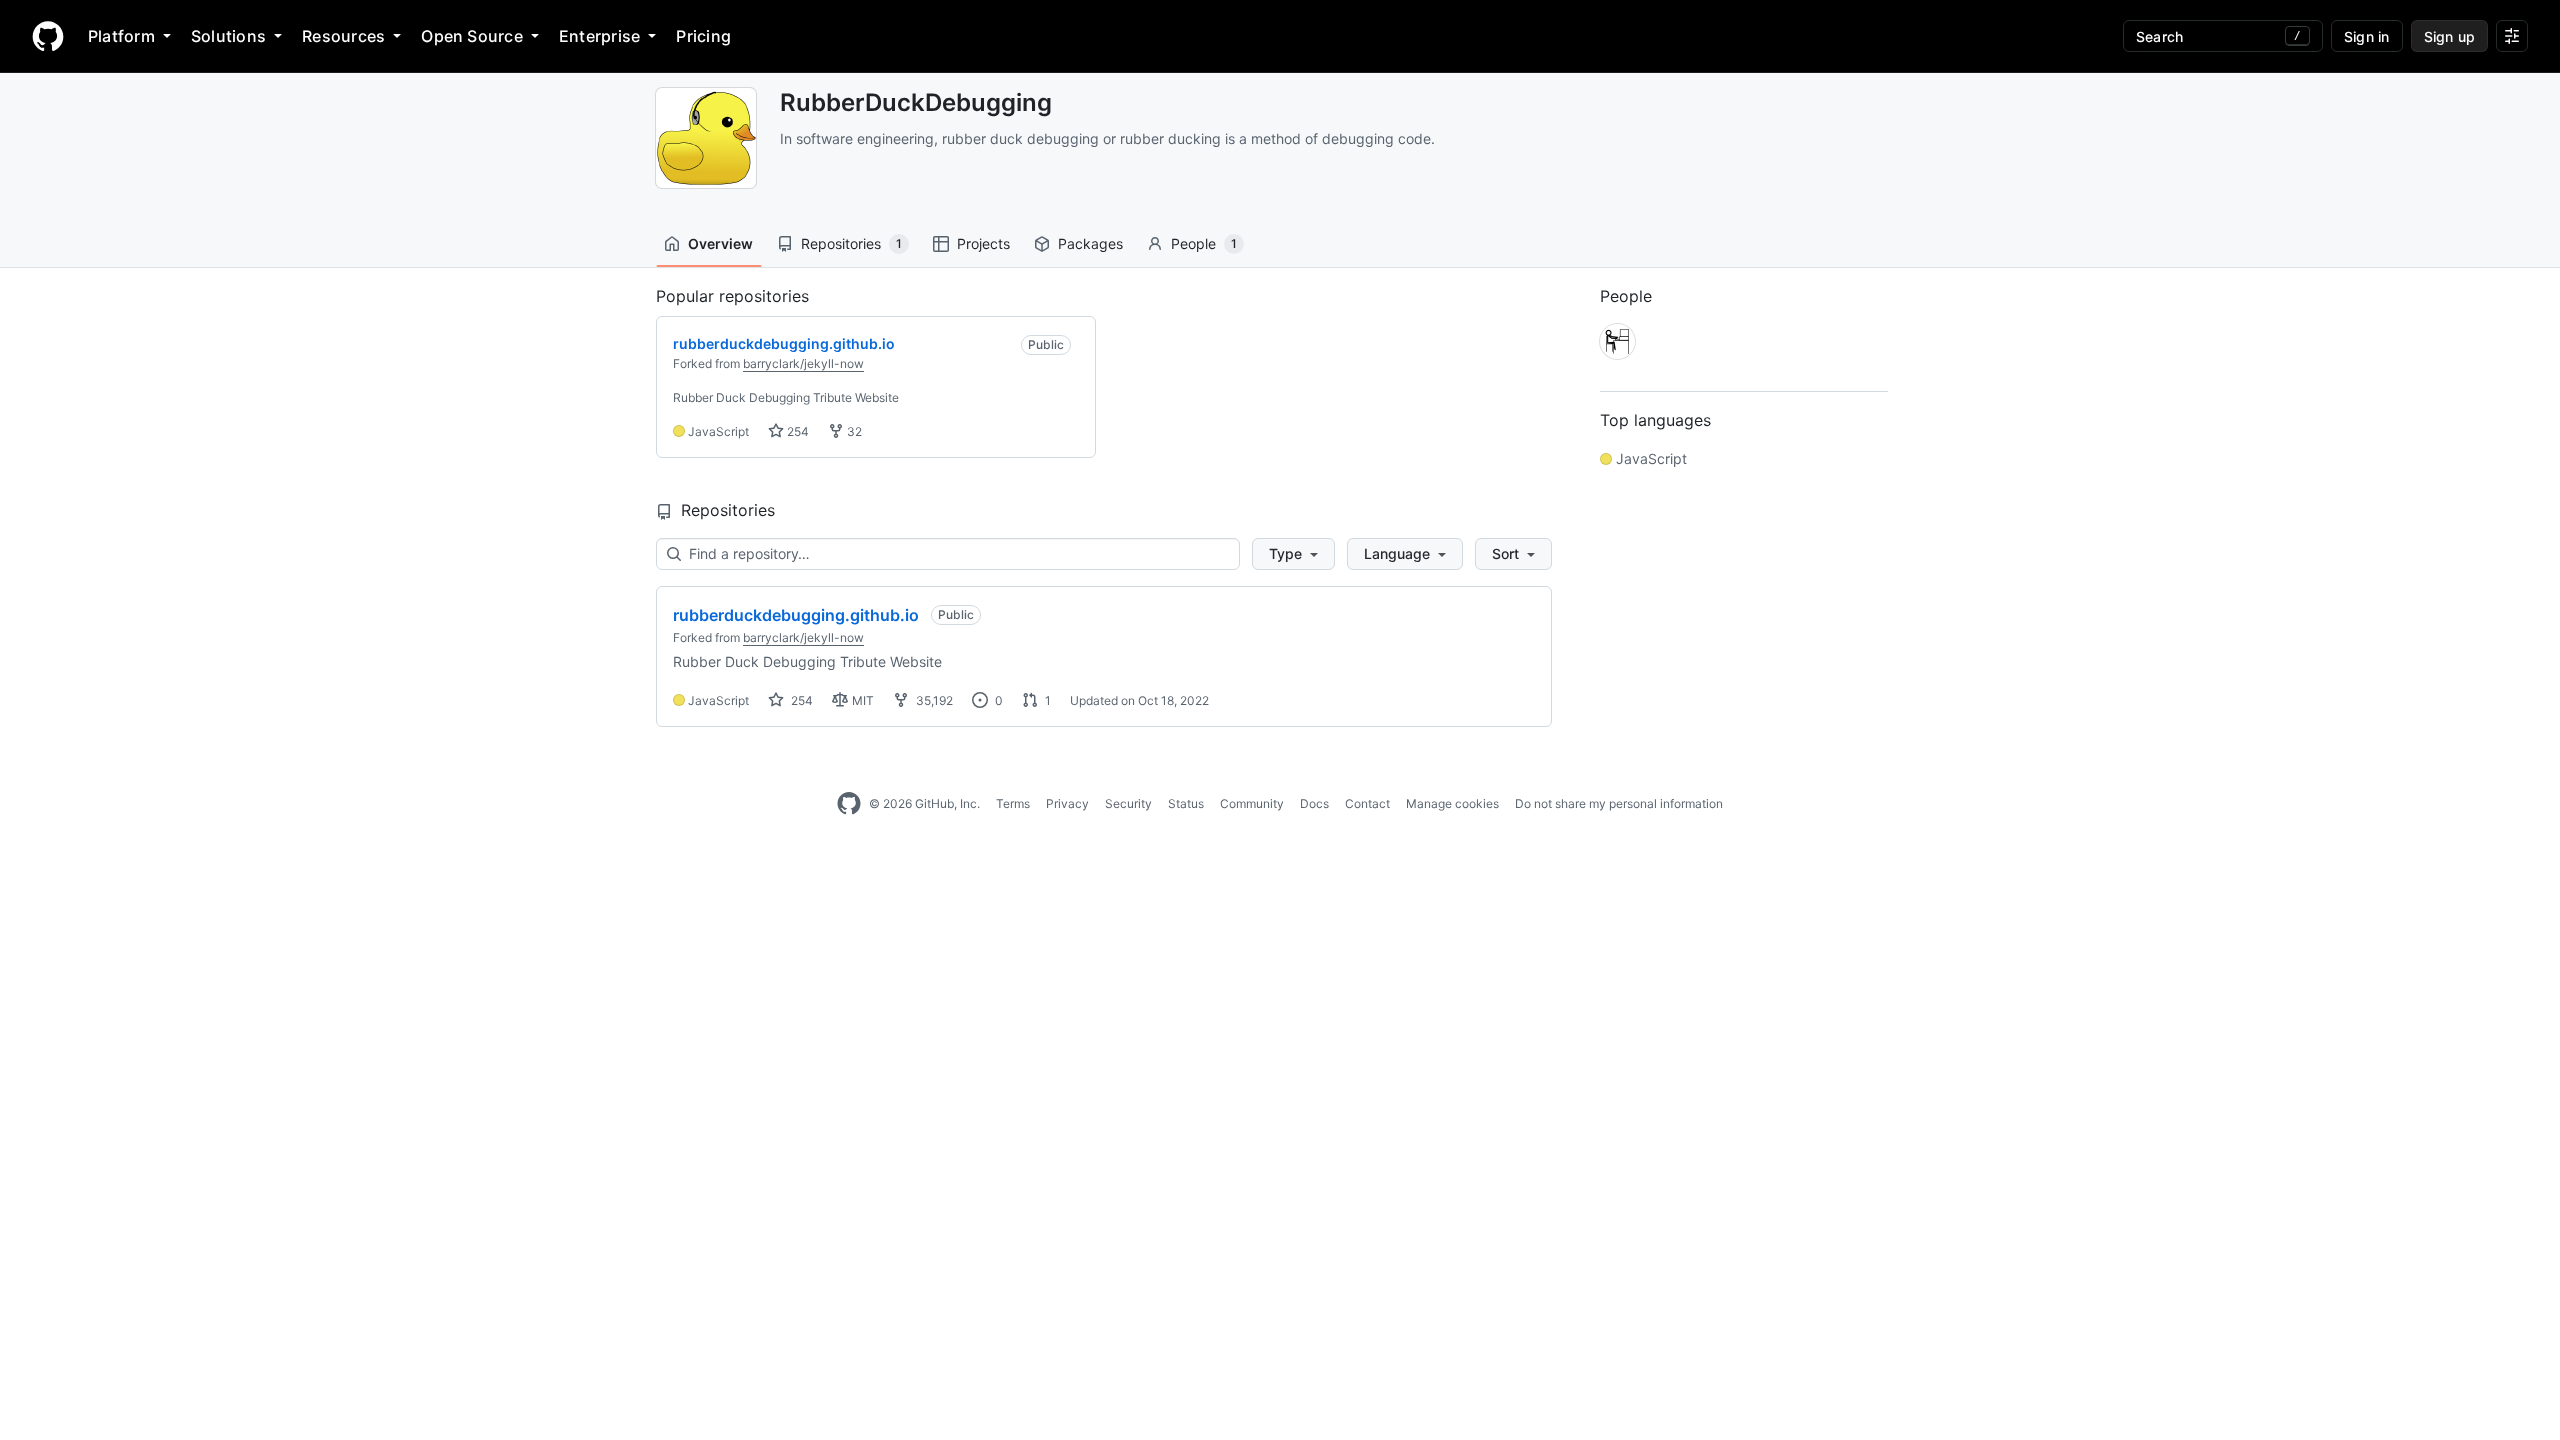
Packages (1090, 243)
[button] (1293, 554)
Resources (343, 36)
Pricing (703, 36)
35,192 (933, 700)
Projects (983, 243)
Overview (720, 243)
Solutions (228, 36)
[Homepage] (48, 36)
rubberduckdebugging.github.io (796, 615)
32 (853, 431)
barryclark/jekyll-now (803, 363)
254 (796, 431)
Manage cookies (1452, 803)
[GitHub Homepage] (849, 804)
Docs (1314, 803)
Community (1252, 803)
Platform (121, 36)
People (1204, 243)
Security (1128, 803)
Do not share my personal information (1619, 803)
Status (1186, 803)
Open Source (472, 36)
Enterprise (599, 36)
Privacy (1067, 803)
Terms (1013, 803)
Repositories (851, 243)
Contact (1367, 803)
